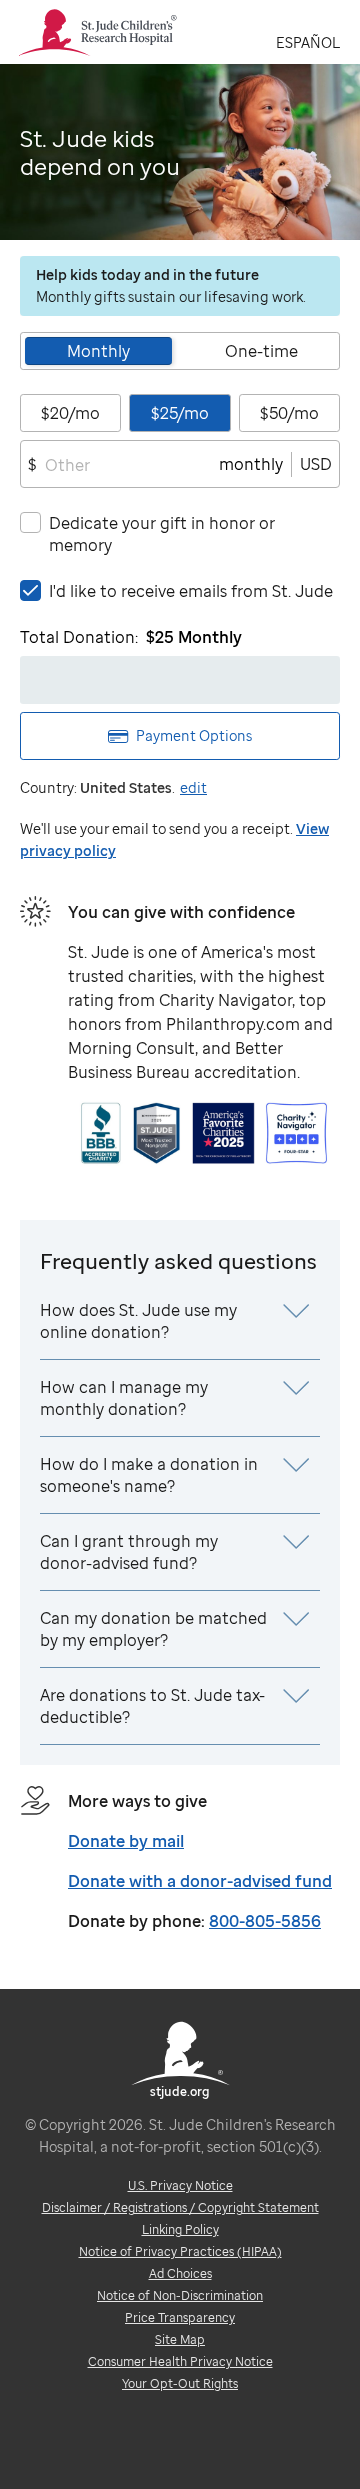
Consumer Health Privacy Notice (180, 2361)
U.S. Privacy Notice (180, 2185)
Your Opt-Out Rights (180, 2383)
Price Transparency (180, 2317)
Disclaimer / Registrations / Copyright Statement (180, 2207)
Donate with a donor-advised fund (200, 1881)
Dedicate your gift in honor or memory (162, 534)
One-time (261, 351)
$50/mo (289, 413)
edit (193, 787)
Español (308, 42)
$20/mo (70, 413)
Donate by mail (126, 1841)
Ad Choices (180, 2273)
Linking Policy (180, 2229)
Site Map (180, 2339)
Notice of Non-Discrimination (180, 2295)
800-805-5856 (265, 1921)
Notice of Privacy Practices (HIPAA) (180, 2251)
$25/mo (180, 413)
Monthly (98, 351)
